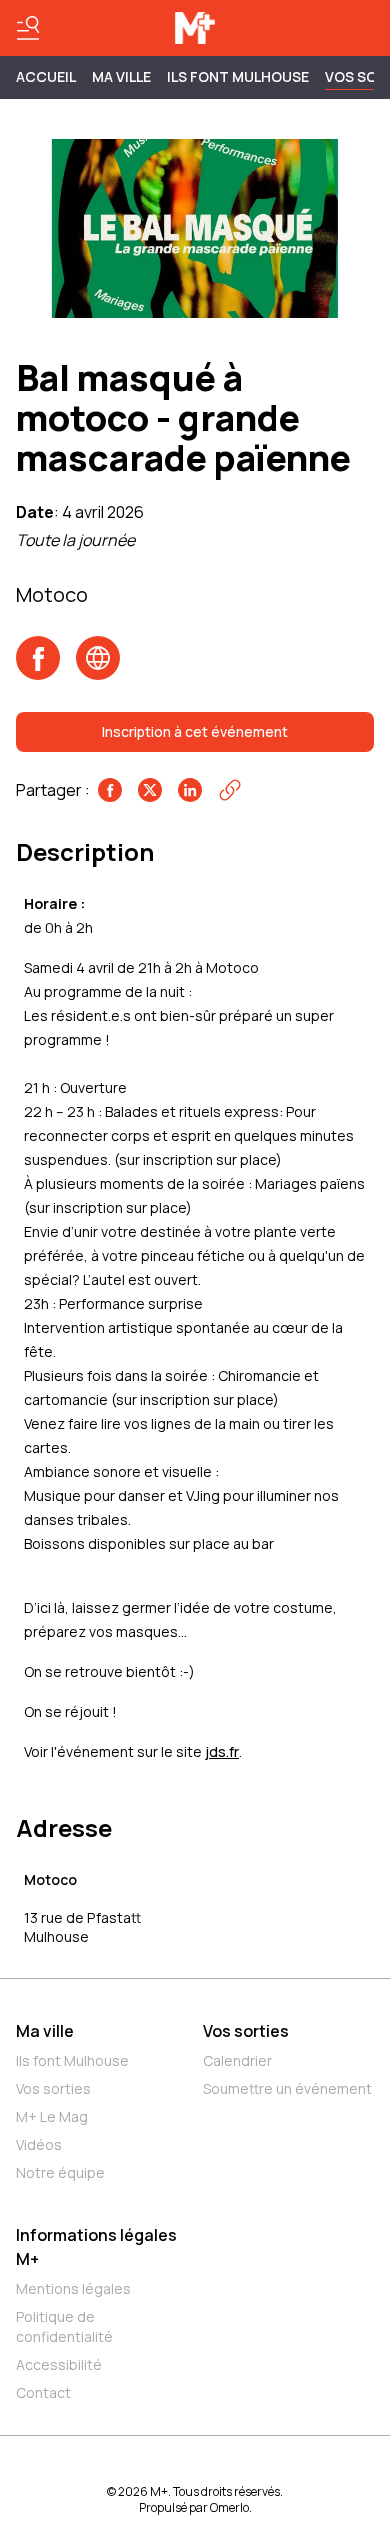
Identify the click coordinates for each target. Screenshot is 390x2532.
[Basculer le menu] (28, 28)
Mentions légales (73, 2288)
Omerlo (229, 2507)
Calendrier (237, 2060)
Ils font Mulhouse (72, 2060)
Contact (43, 2392)
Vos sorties (53, 2088)
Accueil (46, 76)
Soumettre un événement (287, 2088)
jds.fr (222, 1751)
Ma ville (45, 2031)
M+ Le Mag (52, 2116)
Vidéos (39, 2144)
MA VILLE (121, 76)
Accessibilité (59, 2364)
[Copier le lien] (230, 790)
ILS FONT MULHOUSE (238, 76)
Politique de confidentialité (64, 2326)
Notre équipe (60, 2172)
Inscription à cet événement (195, 731)
